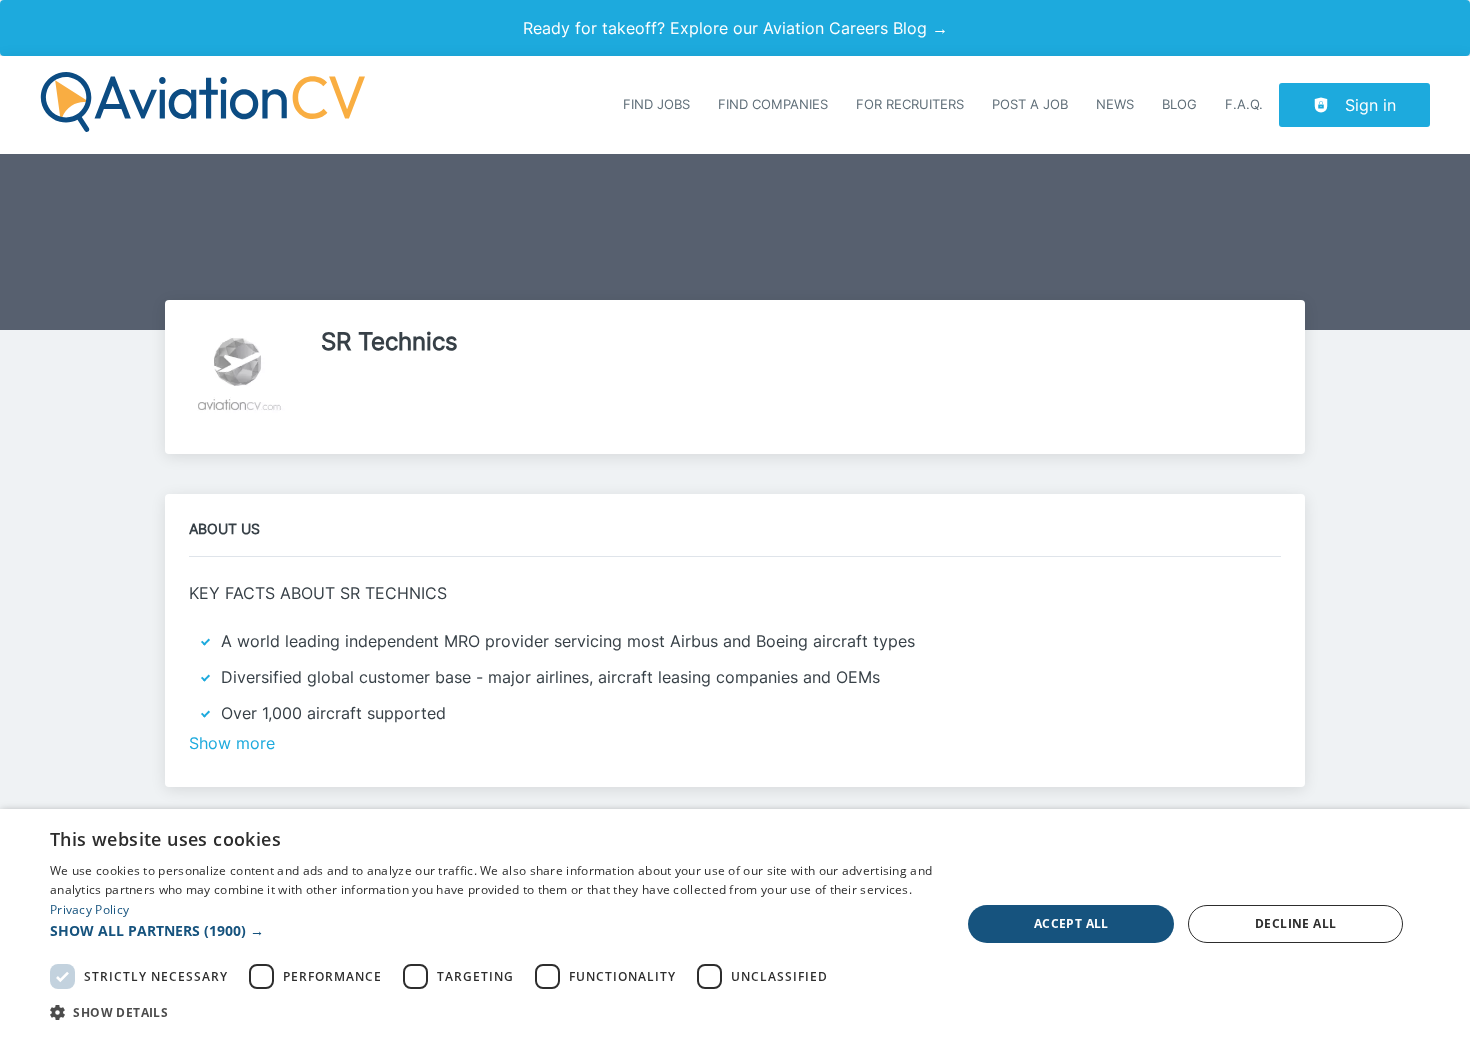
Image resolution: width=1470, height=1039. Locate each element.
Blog (1179, 104)
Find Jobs (656, 104)
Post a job (1030, 104)
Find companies (773, 104)
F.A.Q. (1244, 104)
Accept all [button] (1071, 923)
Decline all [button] (1295, 923)
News (1115, 104)
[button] (492, 930)
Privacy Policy (89, 909)
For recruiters (910, 104)
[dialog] (735, 924)
